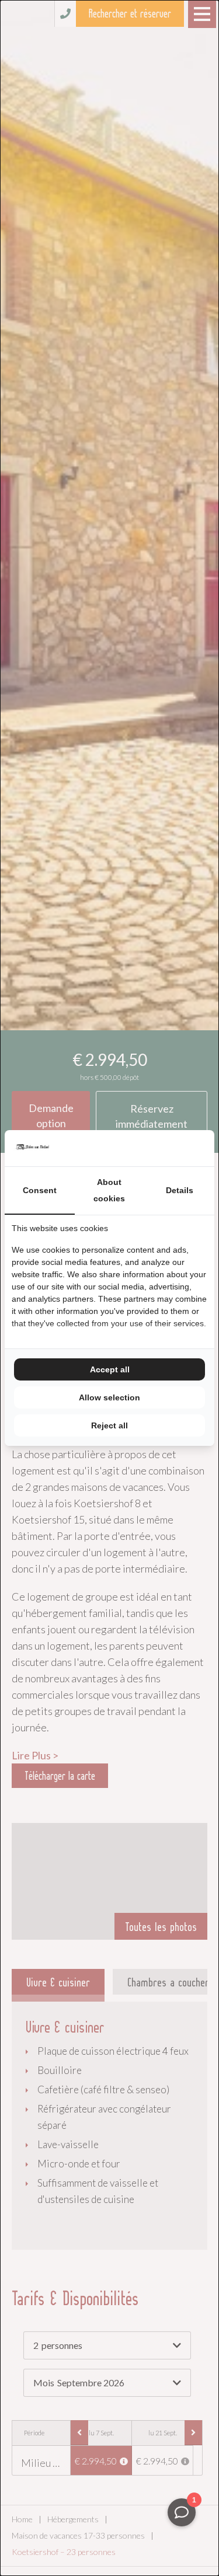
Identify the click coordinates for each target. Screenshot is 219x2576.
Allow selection (109, 1397)
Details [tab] (180, 1190)
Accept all (110, 1369)
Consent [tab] (40, 1190)
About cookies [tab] (109, 1190)
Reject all (109, 1425)
